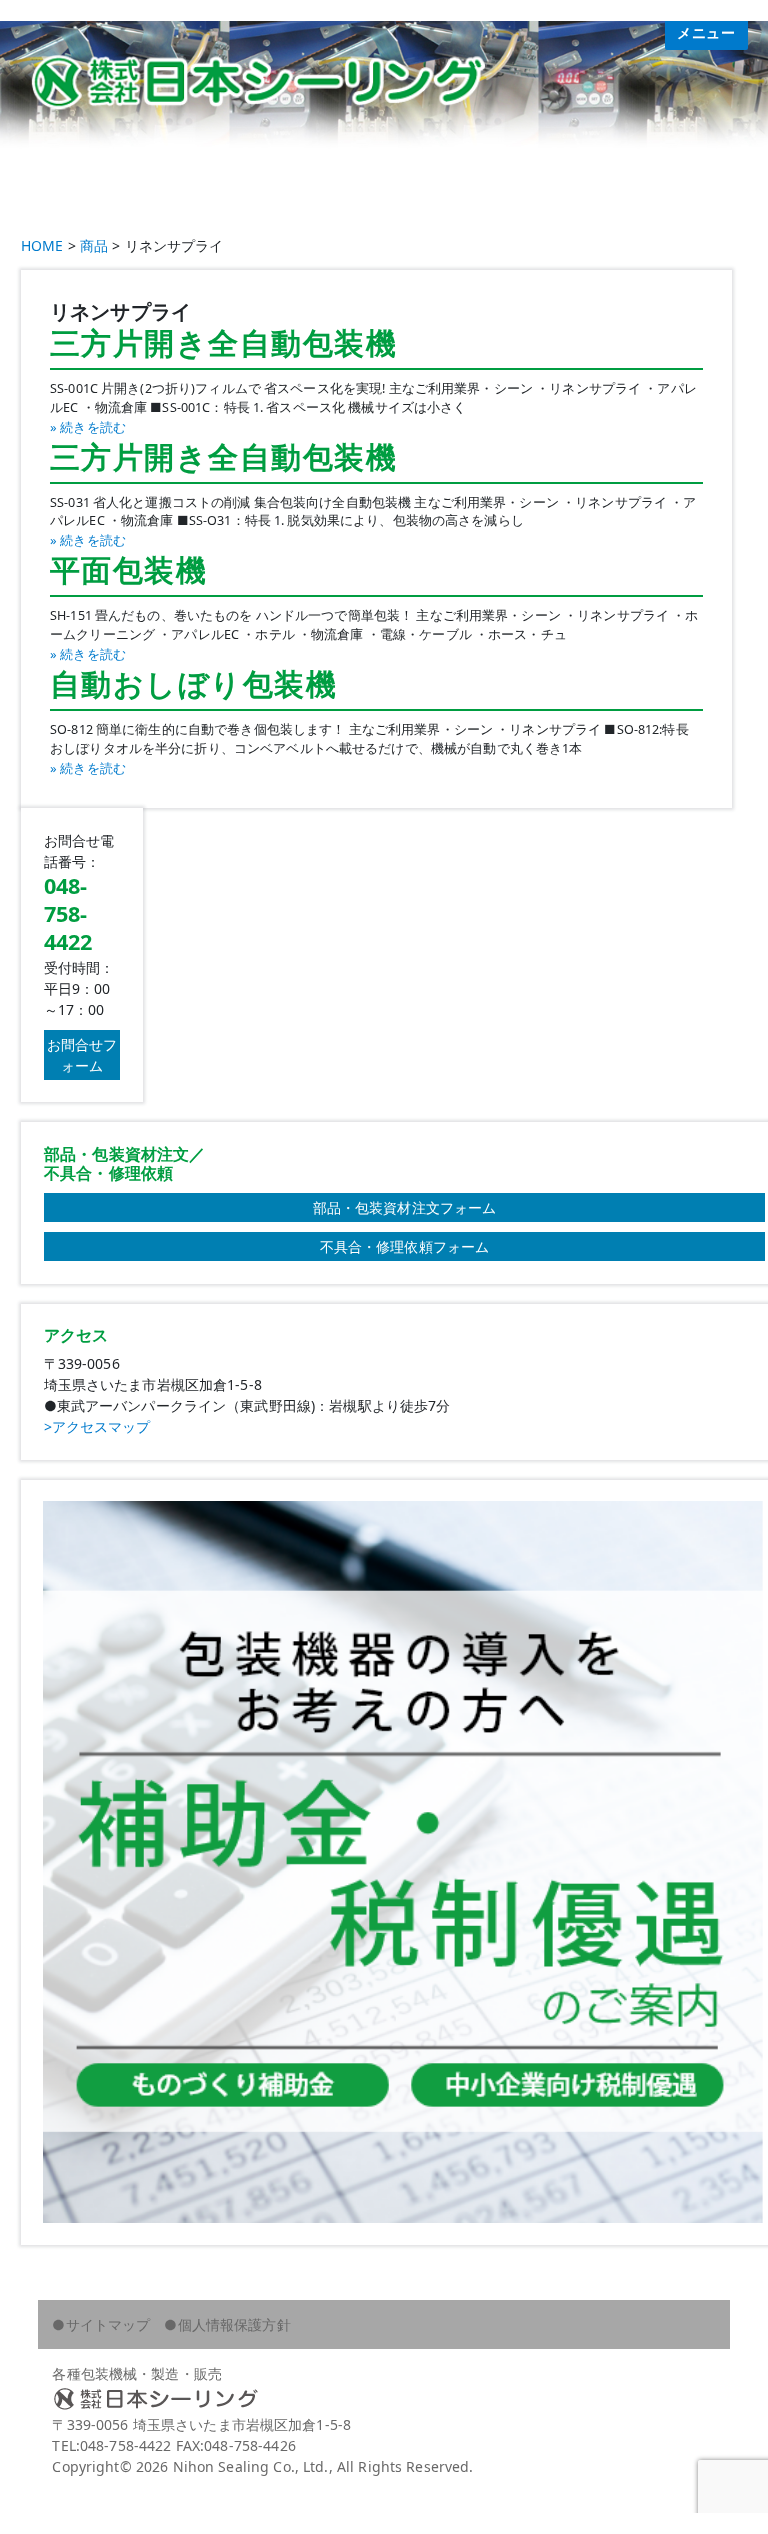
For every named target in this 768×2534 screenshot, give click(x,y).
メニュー (706, 33)
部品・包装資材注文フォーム (405, 1207)
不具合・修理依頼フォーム (405, 1246)
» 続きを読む (88, 427)
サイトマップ (108, 2324)
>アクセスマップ (97, 1426)
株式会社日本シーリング (383, 2399)
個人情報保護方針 (234, 2324)
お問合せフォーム (82, 1055)
